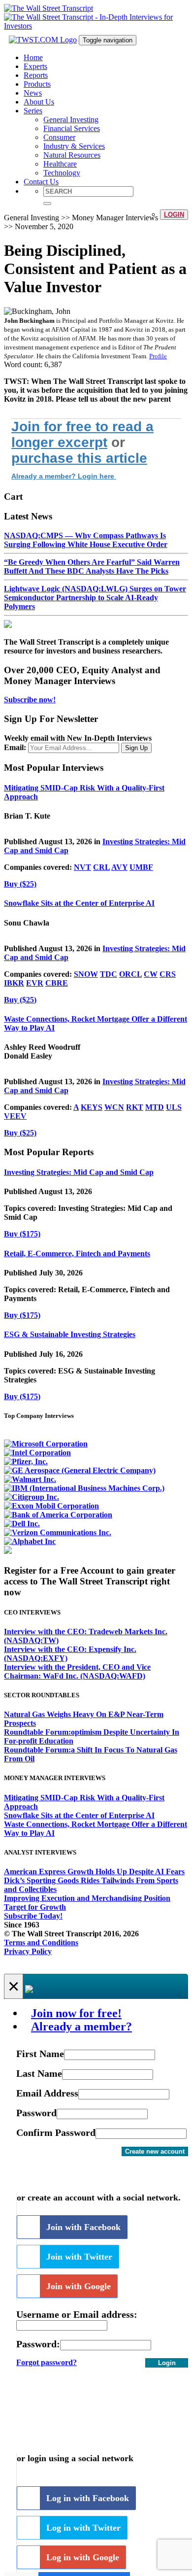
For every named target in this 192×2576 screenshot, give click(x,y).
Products (37, 84)
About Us (39, 102)
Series (33, 111)
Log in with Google (83, 2557)
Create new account (155, 2151)
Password (36, 2113)
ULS (174, 1107)
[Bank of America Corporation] (58, 1515)
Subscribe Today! (33, 1916)
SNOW (86, 974)
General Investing (71, 120)
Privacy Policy (28, 1951)
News (33, 93)
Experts (35, 66)
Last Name (39, 2073)
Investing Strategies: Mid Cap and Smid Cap (79, 1172)
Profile (158, 356)
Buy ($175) (22, 1234)
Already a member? (81, 2026)
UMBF (141, 867)
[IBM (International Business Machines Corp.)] (84, 1488)
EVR (35, 983)
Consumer (59, 137)
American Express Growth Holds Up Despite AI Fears (94, 1872)
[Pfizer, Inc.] (26, 1461)
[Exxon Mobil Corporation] (51, 1506)
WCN (114, 1107)
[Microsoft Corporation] (46, 1444)
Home (33, 57)
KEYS (92, 1107)
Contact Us (41, 182)
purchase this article (79, 458)
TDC (109, 974)
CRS (168, 974)
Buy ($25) (20, 884)
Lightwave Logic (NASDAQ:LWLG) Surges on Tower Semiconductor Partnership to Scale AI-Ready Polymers (95, 598)
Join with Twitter (79, 2257)
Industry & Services (74, 146)
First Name (40, 2054)
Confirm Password (56, 2132)
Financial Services (72, 128)
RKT (135, 1107)
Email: (15, 747)
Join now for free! (76, 2013)
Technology (62, 173)
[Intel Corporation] (37, 1453)
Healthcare (60, 164)
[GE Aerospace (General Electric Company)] (80, 1470)
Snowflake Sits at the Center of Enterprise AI (79, 903)
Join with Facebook (83, 2227)
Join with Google (79, 2286)
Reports (36, 75)
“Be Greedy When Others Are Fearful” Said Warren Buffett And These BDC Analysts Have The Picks (92, 567)
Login (174, 215)
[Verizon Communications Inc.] (58, 1532)
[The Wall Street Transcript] (48, 8)
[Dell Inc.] (22, 1524)
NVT (82, 867)
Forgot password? (47, 2362)
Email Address (47, 2093)
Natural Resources (72, 155)
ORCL (130, 974)
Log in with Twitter (83, 2528)
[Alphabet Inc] (30, 1541)
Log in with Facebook (88, 2498)
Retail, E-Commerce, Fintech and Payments (77, 1254)
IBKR (14, 983)
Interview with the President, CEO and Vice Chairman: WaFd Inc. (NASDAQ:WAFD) (77, 1671)
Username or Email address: (77, 2314)
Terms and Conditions (41, 1942)
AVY (119, 867)
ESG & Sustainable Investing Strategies (70, 1334)
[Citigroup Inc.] (32, 1497)
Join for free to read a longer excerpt (82, 434)
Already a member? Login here (64, 476)
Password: (38, 2344)
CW (151, 974)
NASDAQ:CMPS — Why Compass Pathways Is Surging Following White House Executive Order (86, 540)
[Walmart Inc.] (30, 1479)
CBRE (57, 983)
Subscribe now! (30, 700)
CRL (101, 867)
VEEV (15, 1116)
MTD (155, 1107)
